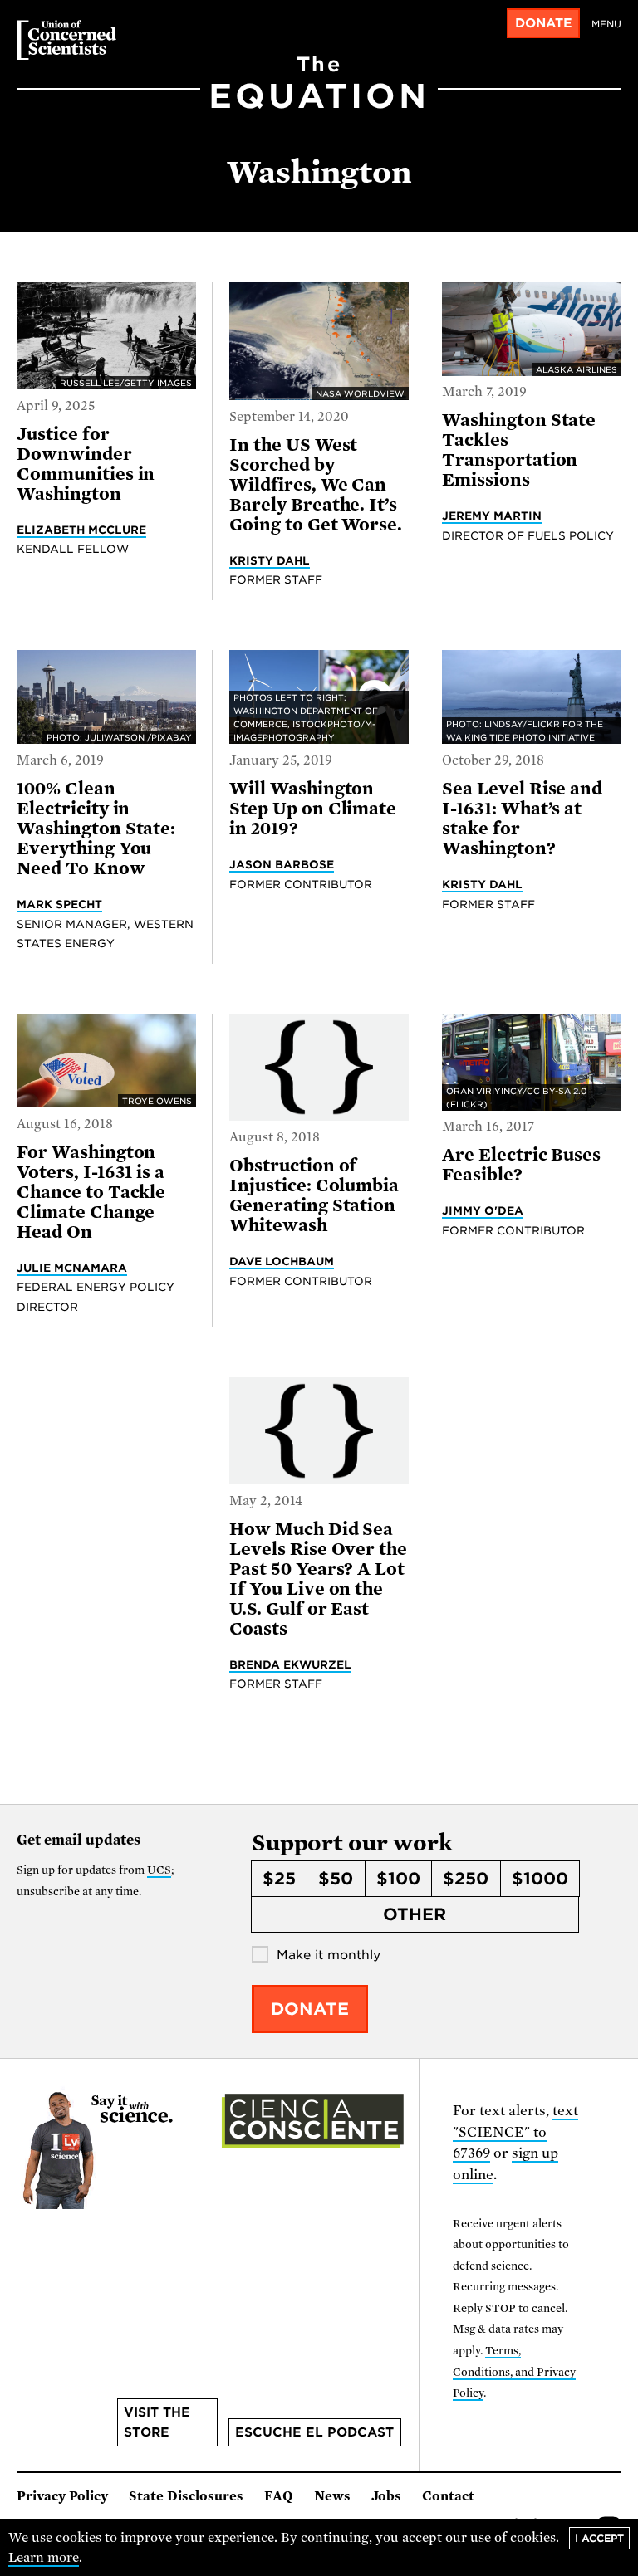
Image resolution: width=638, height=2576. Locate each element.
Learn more (44, 2558)
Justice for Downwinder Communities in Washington (86, 464)
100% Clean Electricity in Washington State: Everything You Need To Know (96, 829)
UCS (159, 1870)
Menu (606, 24)
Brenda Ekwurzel (290, 1664)
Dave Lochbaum (282, 1261)
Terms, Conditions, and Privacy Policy (514, 2372)
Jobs (386, 2496)
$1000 (540, 1879)
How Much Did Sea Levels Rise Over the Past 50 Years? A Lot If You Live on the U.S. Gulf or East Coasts (318, 1579)
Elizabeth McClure (81, 530)
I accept (599, 2538)
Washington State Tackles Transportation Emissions (519, 450)
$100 (398, 1879)
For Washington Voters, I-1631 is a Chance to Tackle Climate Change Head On (91, 1192)
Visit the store (157, 2422)
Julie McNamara (72, 1268)
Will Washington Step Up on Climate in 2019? (313, 809)
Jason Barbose (282, 864)
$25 (279, 1879)
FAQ (279, 2496)
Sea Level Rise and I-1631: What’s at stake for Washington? (522, 819)
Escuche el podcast (314, 2432)
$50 (336, 1879)
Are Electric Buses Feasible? (521, 1165)
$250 (466, 1879)
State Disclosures (186, 2496)
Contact (448, 2496)
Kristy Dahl (270, 560)
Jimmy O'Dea (483, 1210)
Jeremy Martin (492, 516)
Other (415, 1914)
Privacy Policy (62, 2496)
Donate (544, 23)
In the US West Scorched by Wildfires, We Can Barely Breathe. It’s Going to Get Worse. (316, 485)
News (332, 2496)
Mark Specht (59, 904)
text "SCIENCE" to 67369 (515, 2132)
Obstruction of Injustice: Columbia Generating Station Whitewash (314, 1195)
